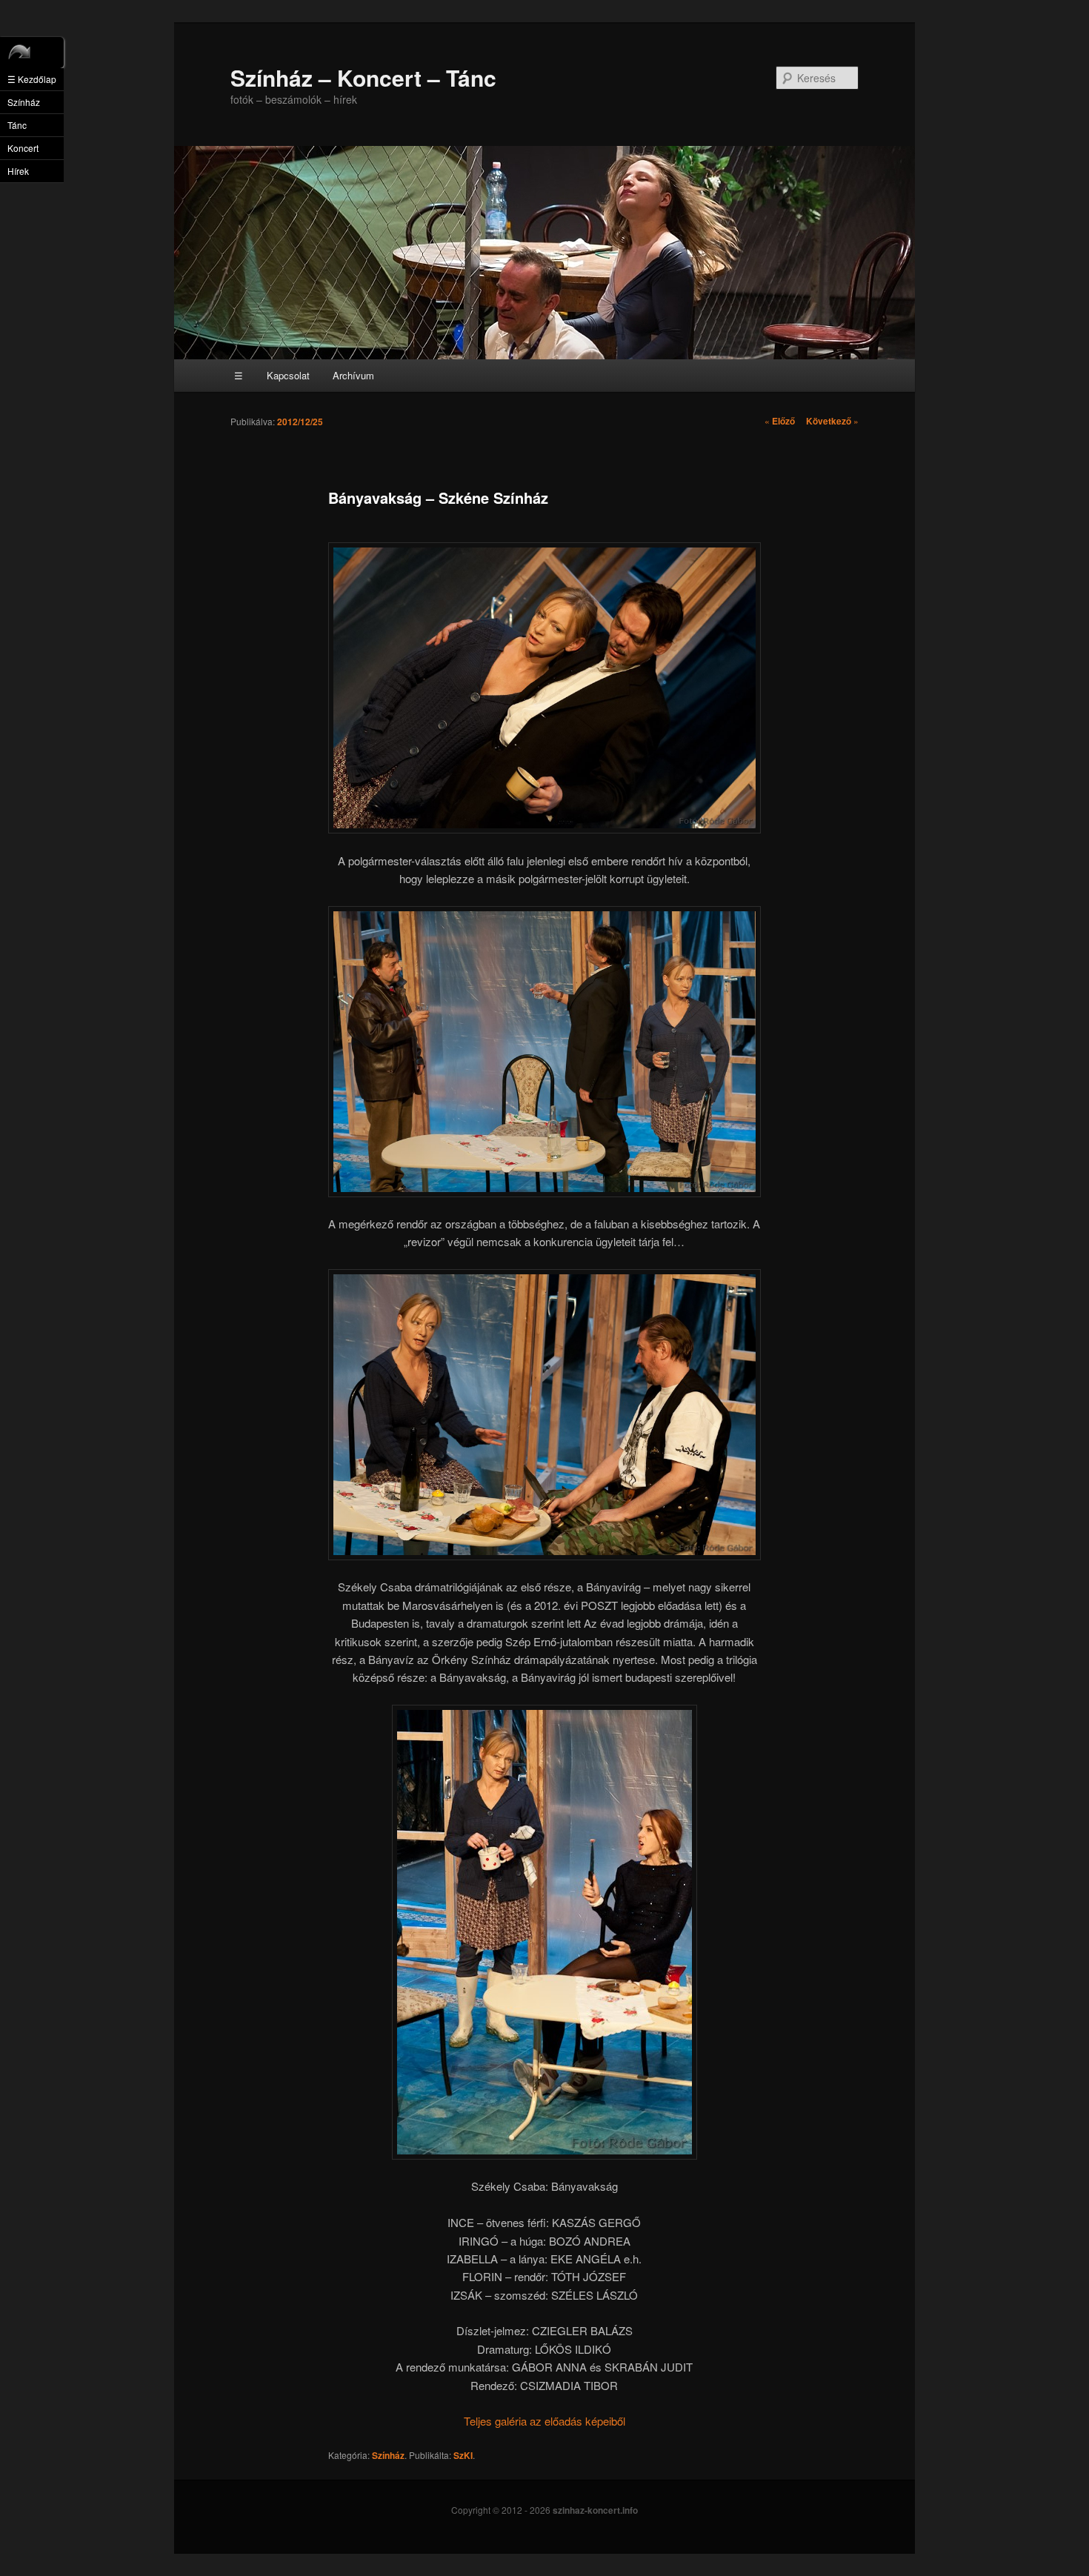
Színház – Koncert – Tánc (363, 77)
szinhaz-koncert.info (595, 2510)
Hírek (18, 171)
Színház (388, 2455)
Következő (832, 421)
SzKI (463, 2455)
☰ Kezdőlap (32, 79)
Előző (780, 421)
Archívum (353, 375)
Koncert (23, 148)
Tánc (17, 125)
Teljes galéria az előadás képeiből (544, 2421)
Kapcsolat (288, 375)
